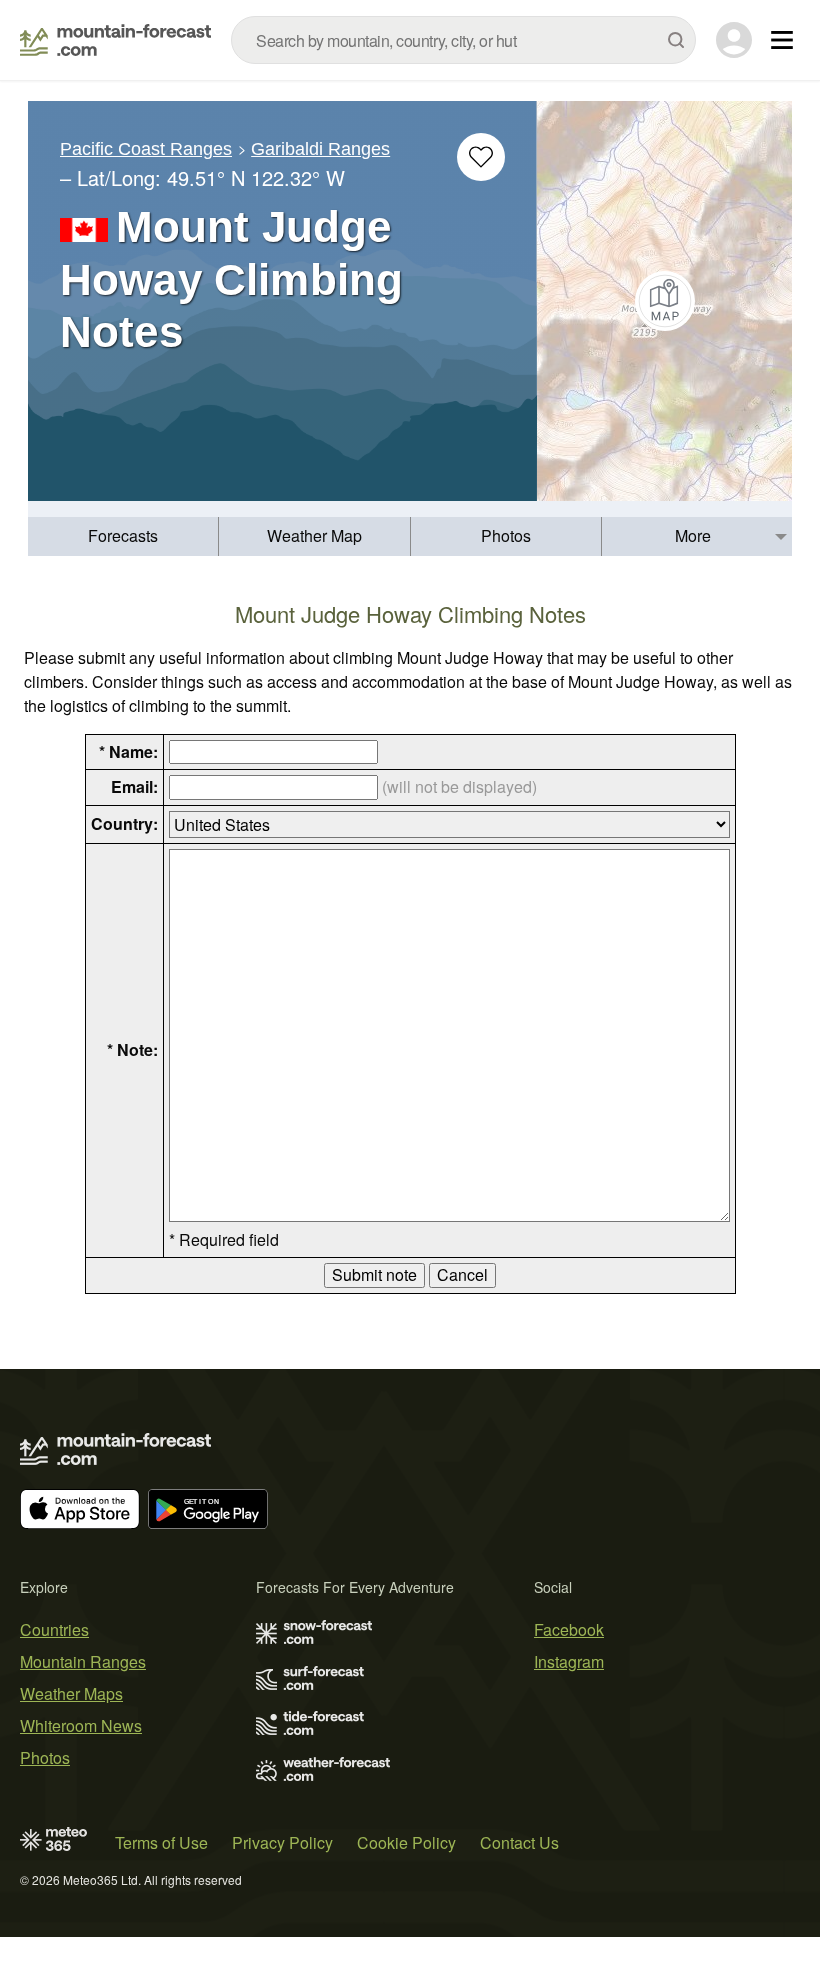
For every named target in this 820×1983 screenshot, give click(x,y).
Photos (506, 535)
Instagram (569, 1661)
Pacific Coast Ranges (146, 149)
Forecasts (123, 535)
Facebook (569, 1629)
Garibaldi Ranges (320, 149)
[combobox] (463, 40)
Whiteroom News (81, 1725)
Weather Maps (71, 1693)
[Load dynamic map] (664, 301)
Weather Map (314, 535)
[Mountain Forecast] (115, 40)
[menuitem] (123, 536)
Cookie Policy (406, 1842)
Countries (54, 1629)
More (693, 535)
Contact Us (519, 1842)
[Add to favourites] (481, 157)
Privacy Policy (282, 1842)
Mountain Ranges (83, 1661)
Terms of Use (161, 1842)
